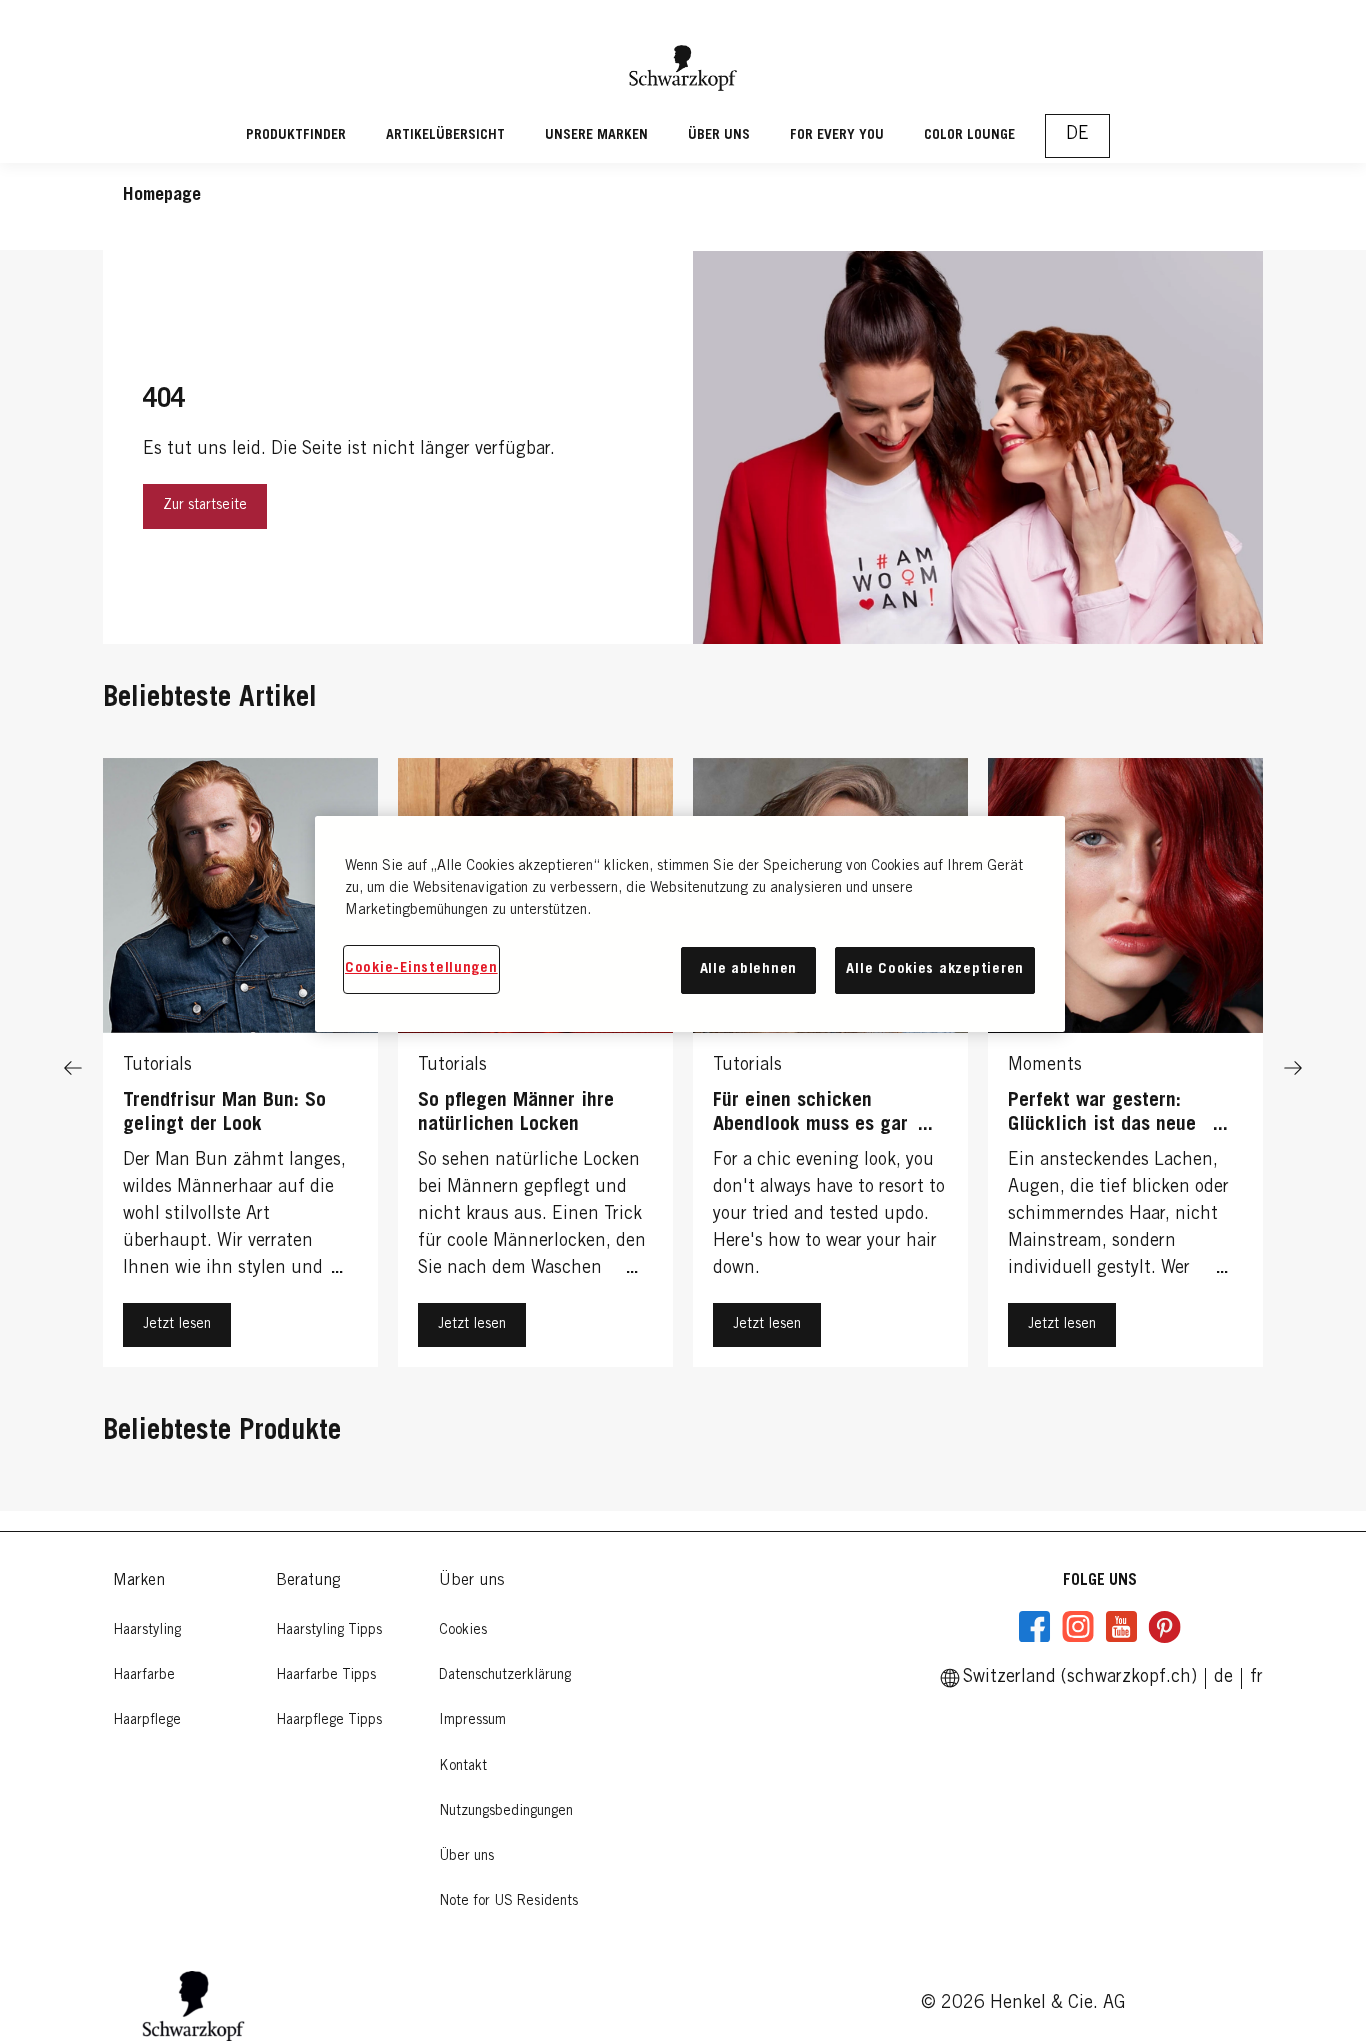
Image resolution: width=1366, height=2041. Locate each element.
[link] (1256, 1678)
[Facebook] (1035, 1627)
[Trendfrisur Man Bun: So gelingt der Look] (240, 1067)
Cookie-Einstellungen (421, 968)
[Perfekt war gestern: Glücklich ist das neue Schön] (1125, 1067)
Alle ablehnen (749, 969)
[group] (683, 1067)
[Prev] (73, 1067)
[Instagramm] (1078, 1627)
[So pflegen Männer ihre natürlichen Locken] (535, 1067)
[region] (690, 923)
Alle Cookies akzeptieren (935, 969)
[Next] (1293, 1067)
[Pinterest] (1164, 1627)
